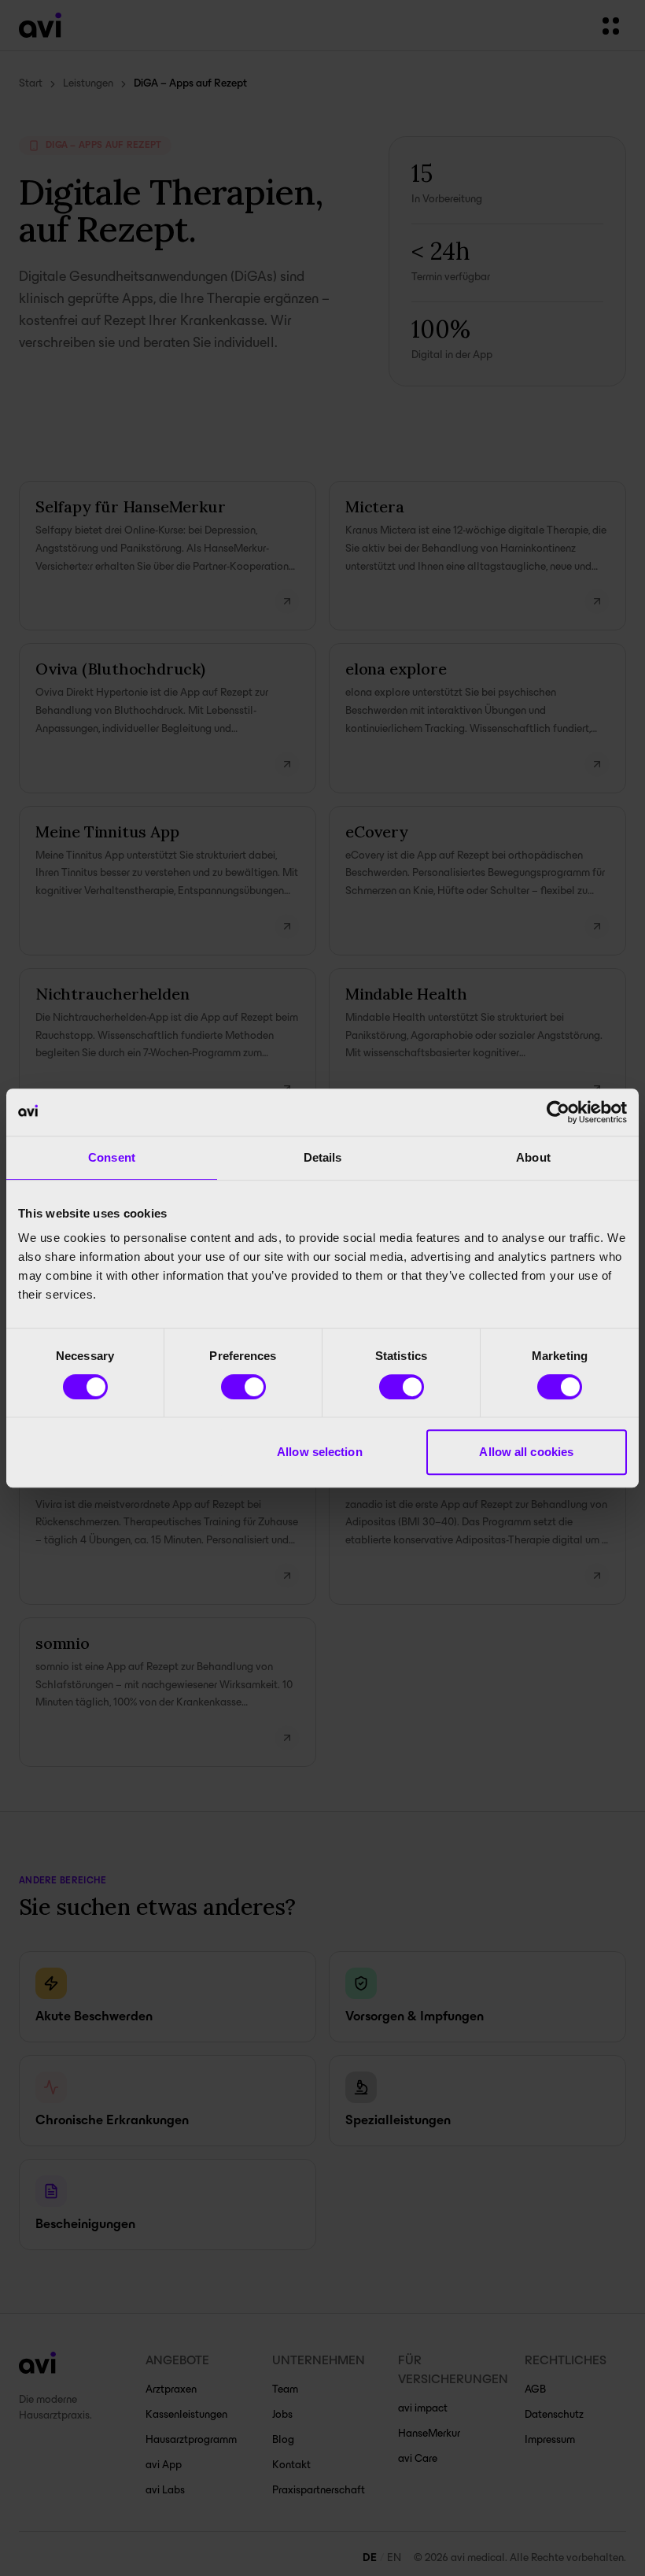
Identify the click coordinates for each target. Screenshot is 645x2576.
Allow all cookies (526, 1452)
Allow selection (320, 1452)
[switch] (243, 1387)
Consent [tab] (112, 1157)
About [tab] (533, 1157)
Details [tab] (323, 1157)
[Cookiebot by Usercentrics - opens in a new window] (558, 1112)
